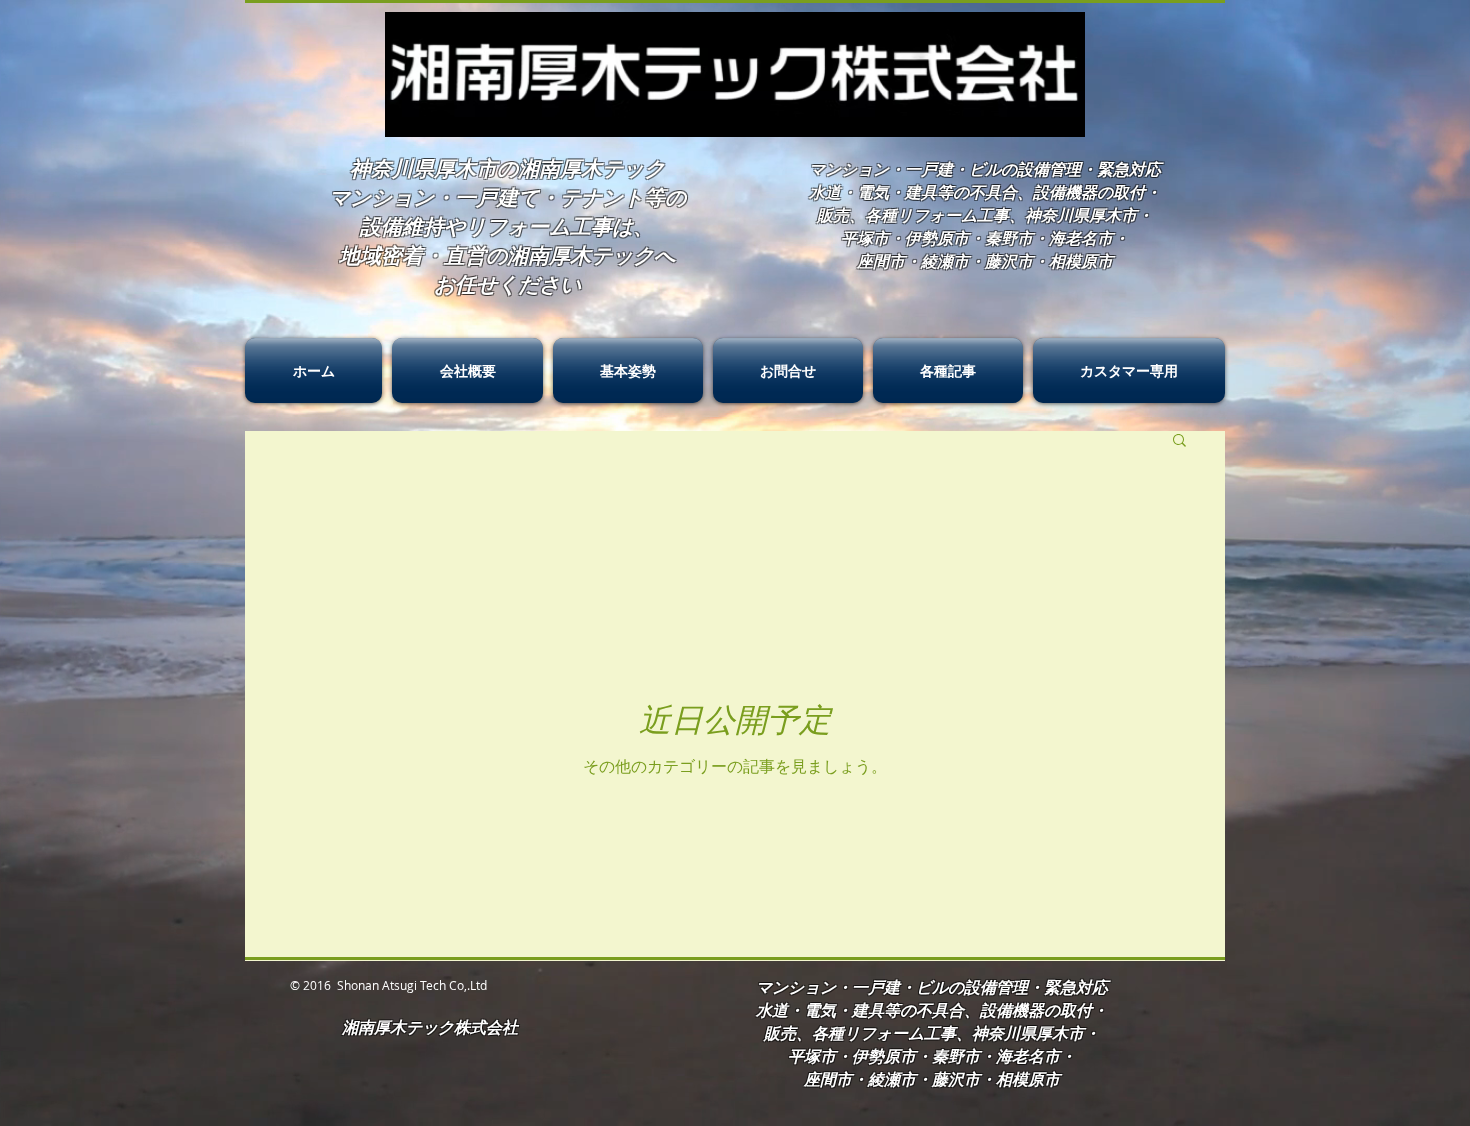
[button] (1179, 441)
